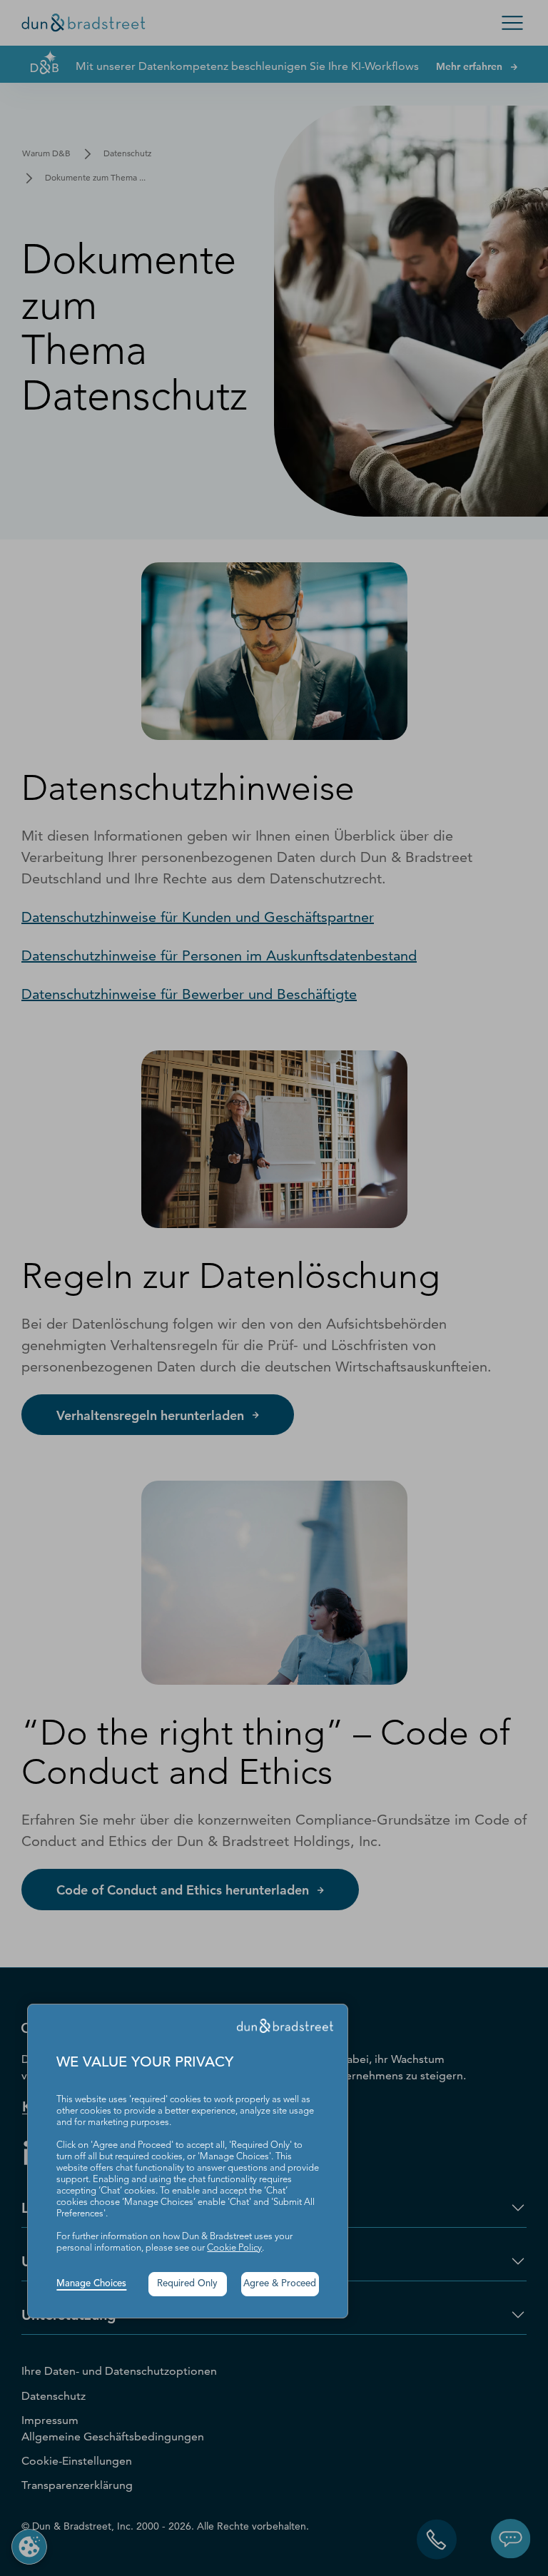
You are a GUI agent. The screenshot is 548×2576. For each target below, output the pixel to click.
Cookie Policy (234, 2248)
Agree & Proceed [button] (280, 2284)
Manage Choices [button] (91, 2284)
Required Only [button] (187, 2284)
